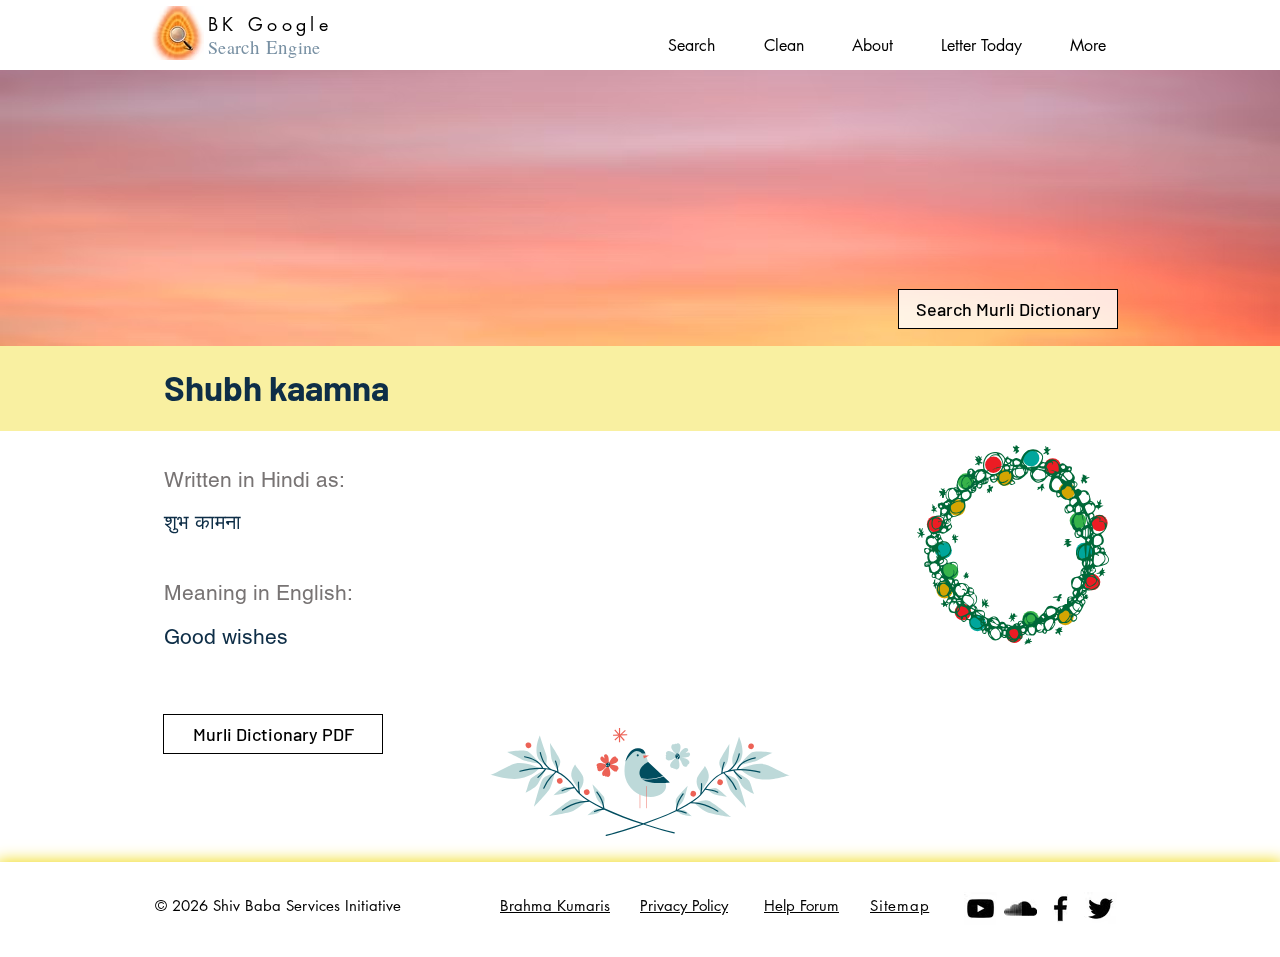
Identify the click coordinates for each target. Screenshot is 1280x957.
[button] (1088, 36)
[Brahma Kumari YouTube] (980, 908)
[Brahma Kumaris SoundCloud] (1020, 908)
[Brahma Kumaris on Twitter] (1100, 908)
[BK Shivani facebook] (1060, 908)
